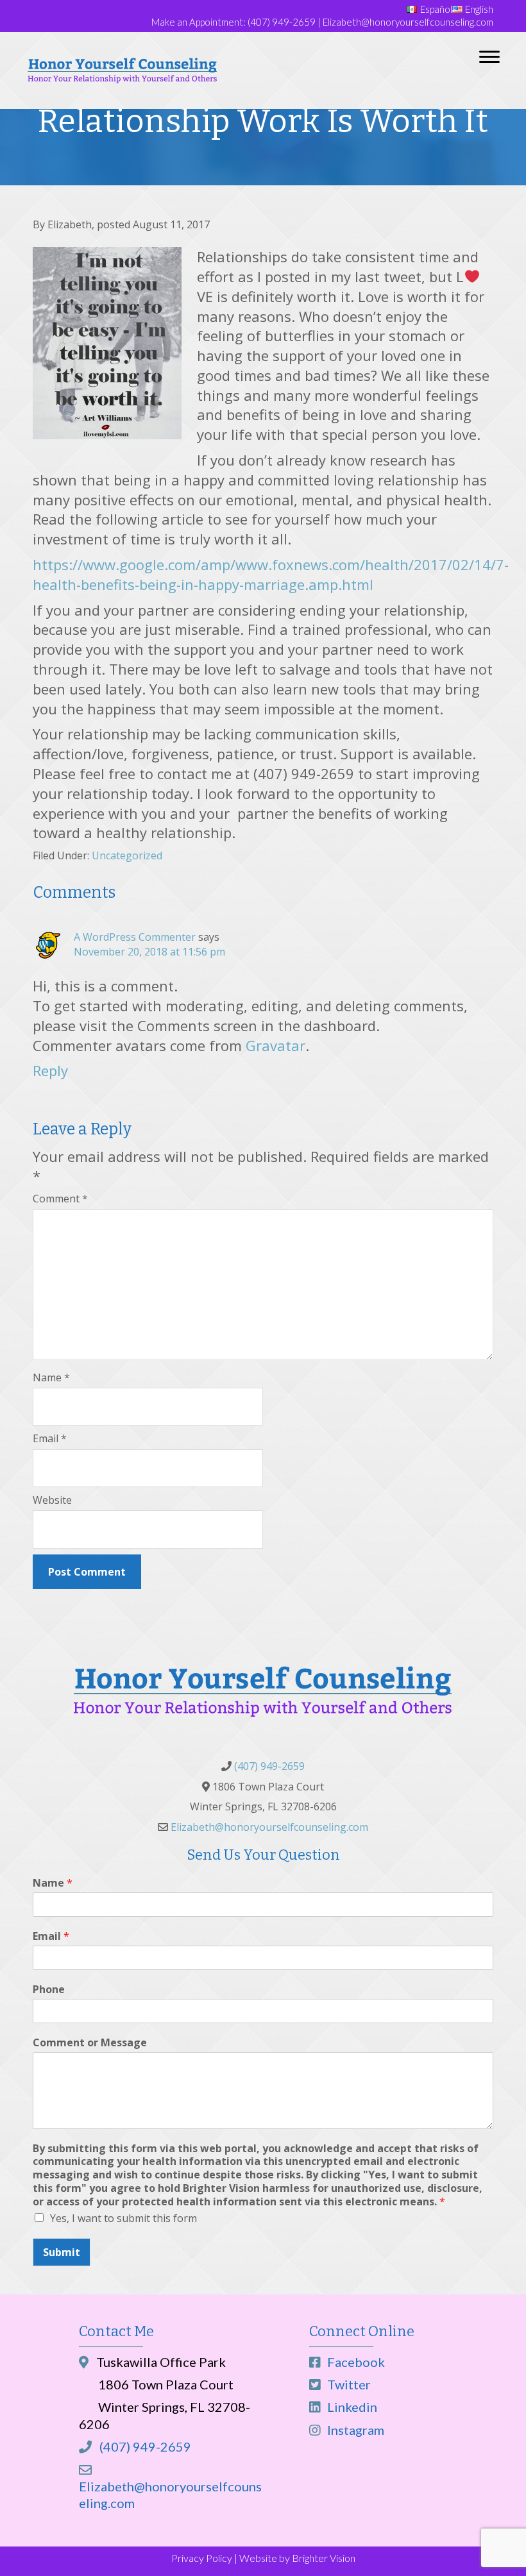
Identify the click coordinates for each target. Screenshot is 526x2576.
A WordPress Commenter (135, 937)
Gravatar (276, 1045)
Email (50, 1438)
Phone (49, 1990)
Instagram (354, 2430)
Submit (62, 2252)
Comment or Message (90, 2043)
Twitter (348, 2384)
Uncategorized (127, 855)
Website (52, 1500)
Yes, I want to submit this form (123, 2218)
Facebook (355, 2362)
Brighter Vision (324, 2558)
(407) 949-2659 (282, 22)
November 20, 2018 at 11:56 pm (149, 952)
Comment (60, 1199)
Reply (50, 1070)
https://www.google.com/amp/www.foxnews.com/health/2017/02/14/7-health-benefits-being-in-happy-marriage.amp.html (271, 574)
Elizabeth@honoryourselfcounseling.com (408, 22)
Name (51, 1377)
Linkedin (351, 2407)
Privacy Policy (202, 2558)
